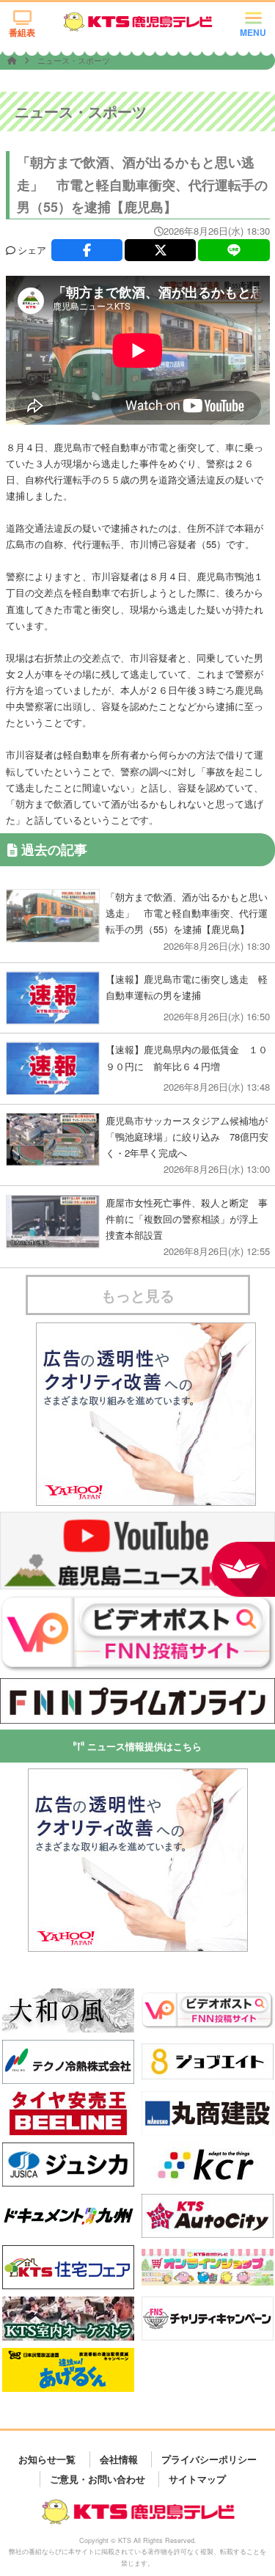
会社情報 (119, 2459)
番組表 (22, 32)
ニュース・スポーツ (74, 60)
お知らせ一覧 (47, 2459)
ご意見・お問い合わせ (98, 2479)
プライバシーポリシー (209, 2459)
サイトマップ (197, 2479)
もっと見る (138, 1295)
